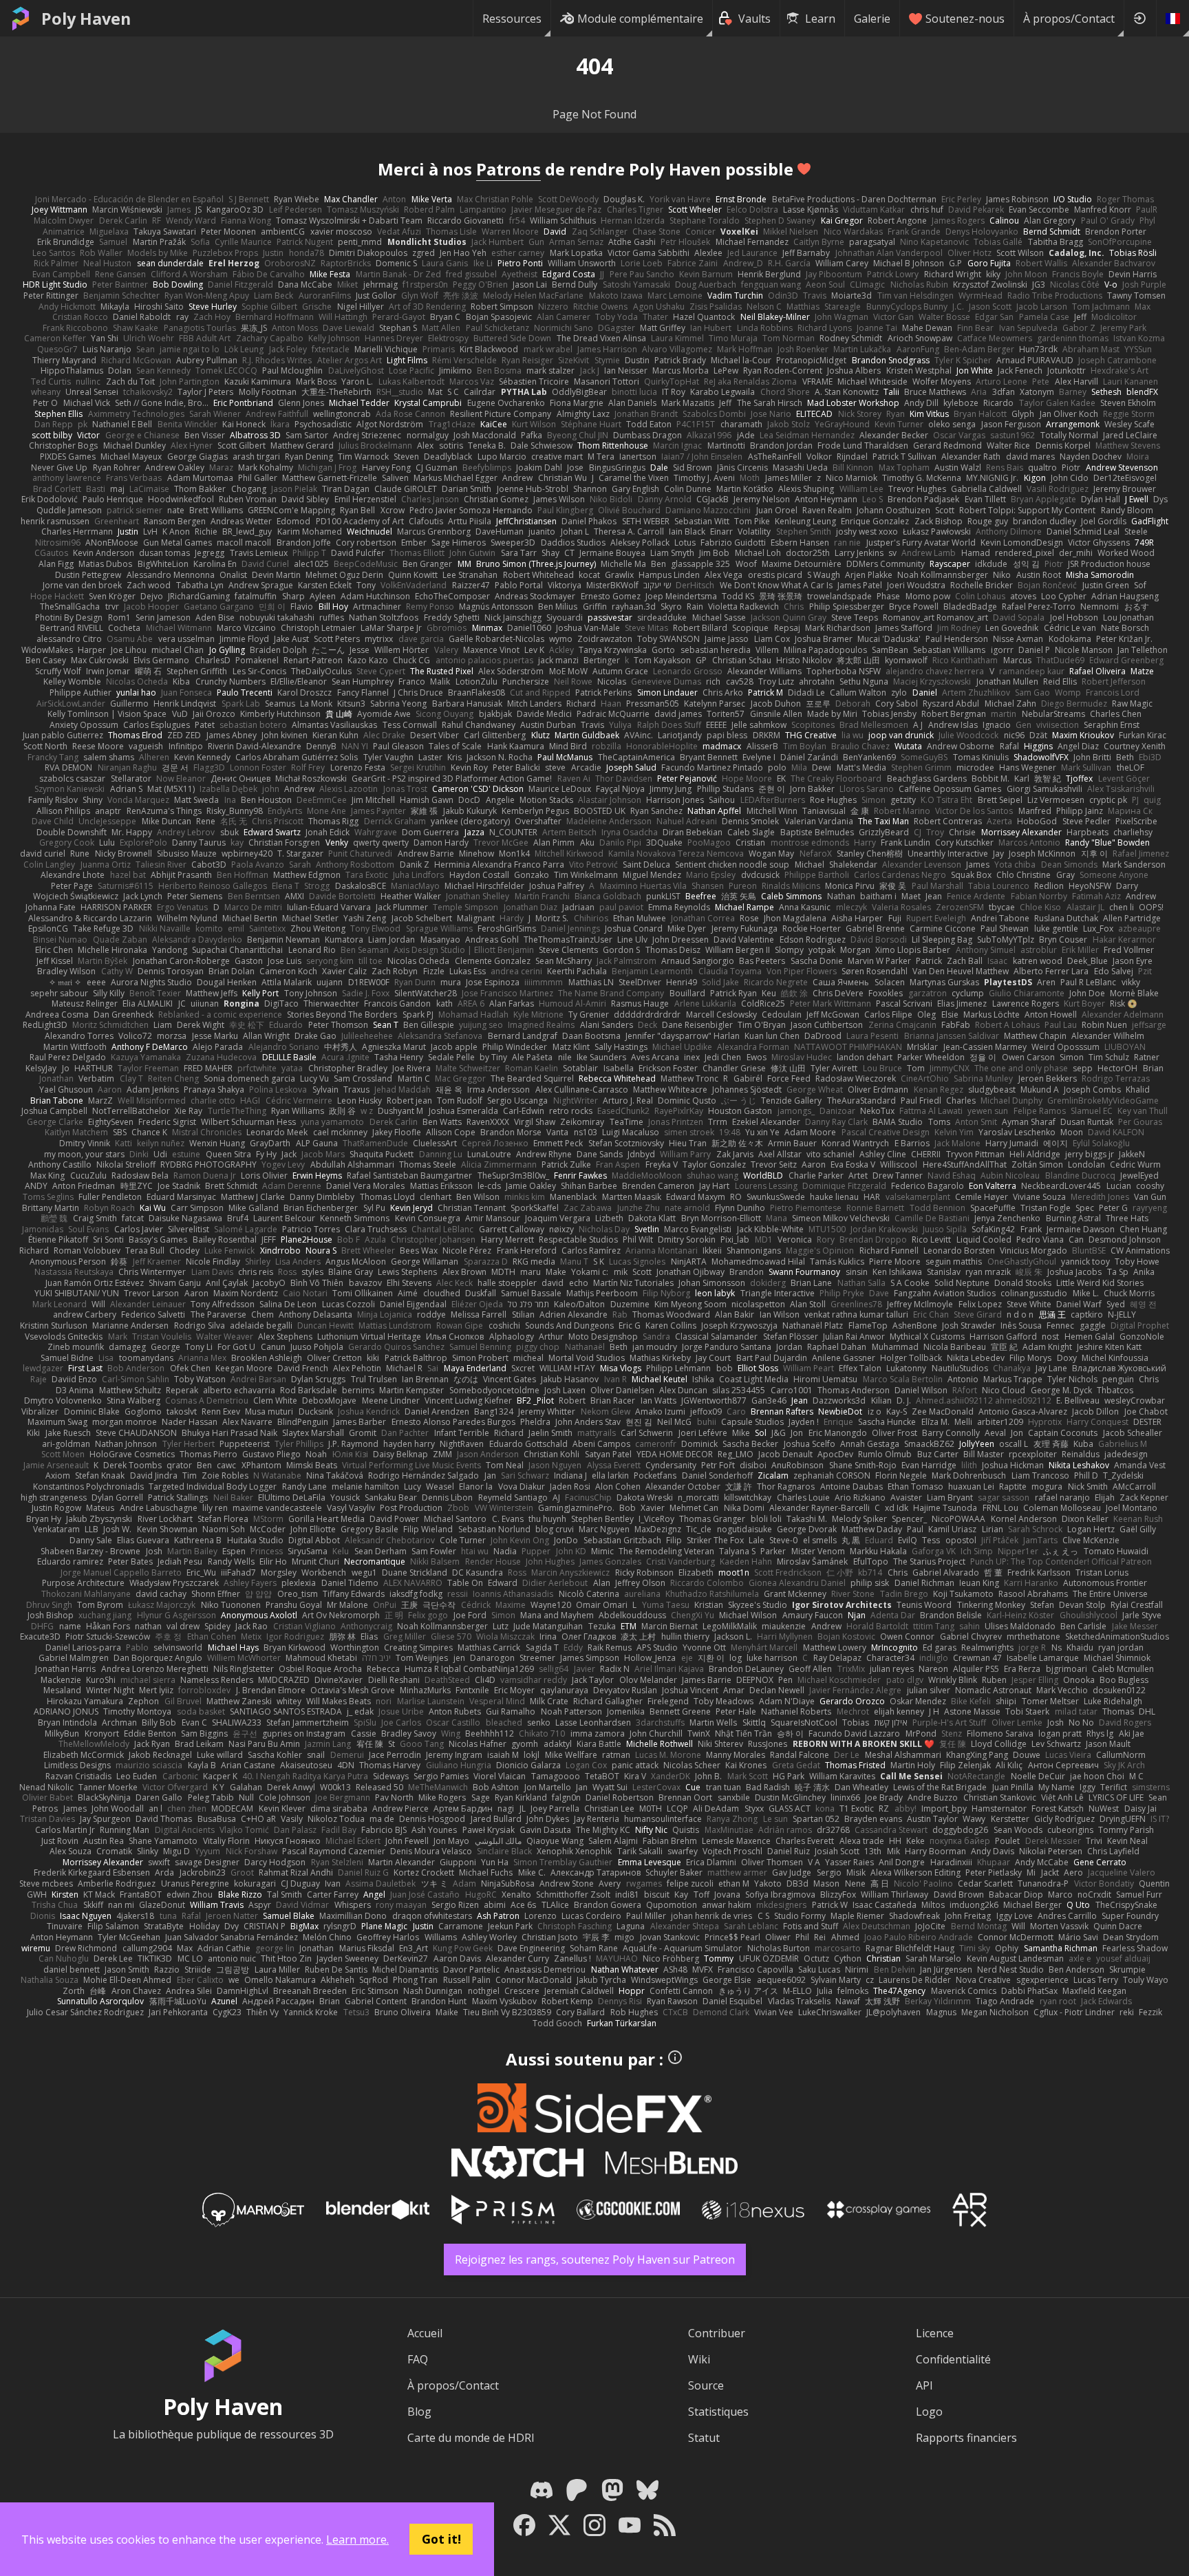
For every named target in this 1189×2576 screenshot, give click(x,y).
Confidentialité (953, 2359)
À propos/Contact (1069, 19)
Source (706, 2385)
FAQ (418, 2359)
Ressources (512, 19)
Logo (929, 2412)
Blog (419, 2412)
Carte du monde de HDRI (471, 2438)
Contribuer (717, 2333)
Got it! (441, 2539)
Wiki (699, 2359)
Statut (704, 2438)
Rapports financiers (966, 2438)
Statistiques (718, 2412)
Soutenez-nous (965, 19)
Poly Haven (86, 19)
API (924, 2385)
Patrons (508, 169)
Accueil (425, 2333)
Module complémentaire (640, 19)
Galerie (872, 19)
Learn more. (357, 2540)
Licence (935, 2333)
